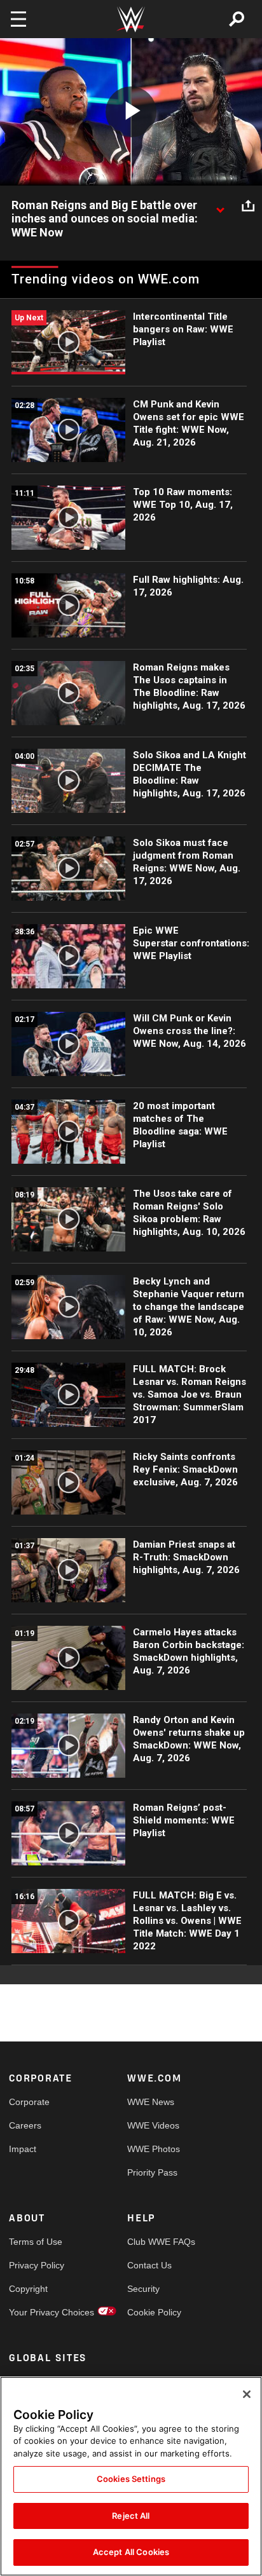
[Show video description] (220, 206)
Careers (25, 2125)
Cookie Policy (154, 2312)
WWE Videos (153, 2125)
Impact (23, 2149)
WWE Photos (154, 2149)
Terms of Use (36, 2242)
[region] (131, 2476)
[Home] (131, 19)
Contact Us (149, 2265)
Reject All (131, 2516)
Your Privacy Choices (38, 2312)
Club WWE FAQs (157, 2242)
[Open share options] (248, 206)
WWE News (151, 2102)
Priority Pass (152, 2172)
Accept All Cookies (131, 2552)
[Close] (247, 2394)
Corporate (29, 2102)
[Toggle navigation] (18, 19)
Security (143, 2289)
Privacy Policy (37, 2265)
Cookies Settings (131, 2479)
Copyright (28, 2289)
